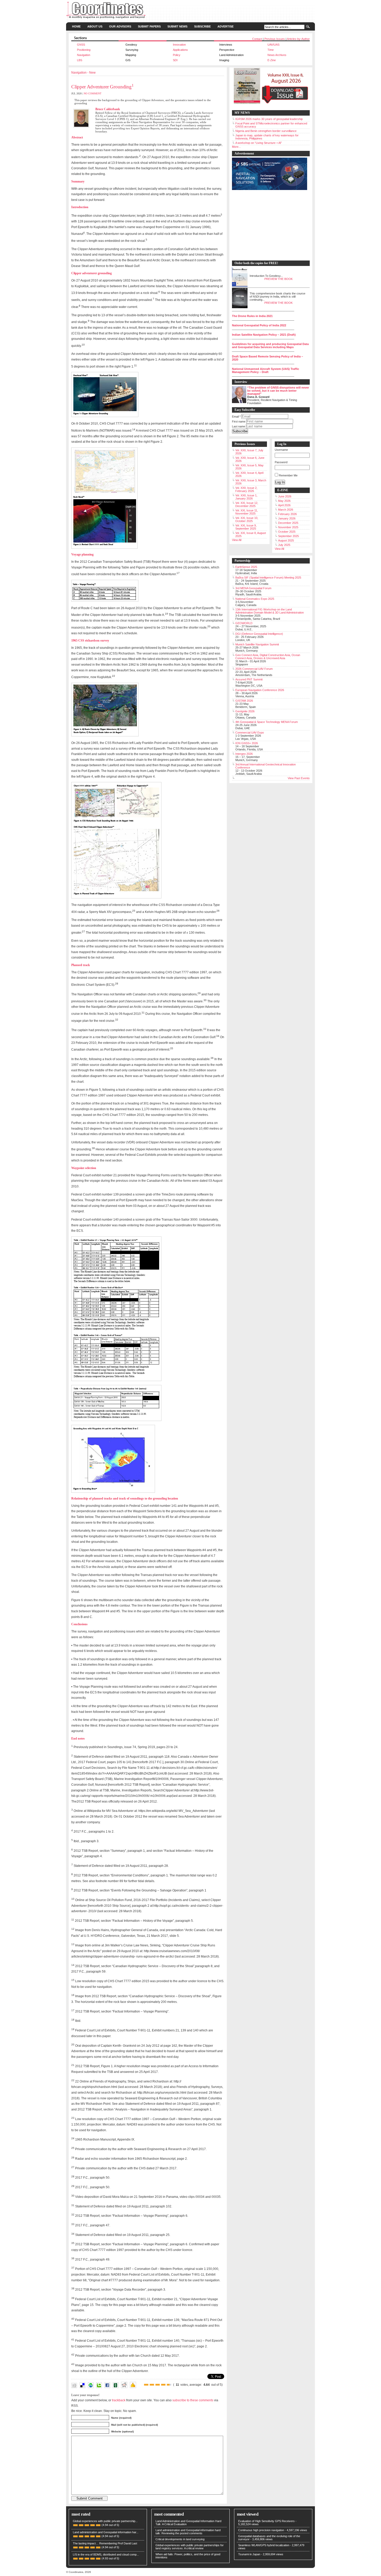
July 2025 (284, 545)
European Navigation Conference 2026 (260, 690)
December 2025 (288, 523)
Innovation (179, 45)
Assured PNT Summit (249, 679)
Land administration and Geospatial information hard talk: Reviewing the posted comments (188, 2532)
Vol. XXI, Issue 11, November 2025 (247, 512)
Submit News (177, 26)
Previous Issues (275, 39)
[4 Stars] (163, 2385)
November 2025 (288, 527)
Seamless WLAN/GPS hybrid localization (264, 2545)
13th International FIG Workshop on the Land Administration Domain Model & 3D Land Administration (270, 611)
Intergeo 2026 (244, 754)
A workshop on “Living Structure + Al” (259, 143)
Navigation (84, 55)
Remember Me (288, 475)
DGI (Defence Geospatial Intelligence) (259, 634)
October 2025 (287, 532)
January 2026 (287, 518)
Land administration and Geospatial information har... (106, 2532)
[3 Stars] (158, 2385)
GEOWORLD (244, 623)
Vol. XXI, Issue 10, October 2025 (247, 519)
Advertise (225, 26)
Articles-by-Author (298, 39)
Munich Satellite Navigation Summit (257, 644)
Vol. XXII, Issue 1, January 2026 (246, 497)
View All (237, 540)
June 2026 (285, 496)
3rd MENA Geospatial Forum (253, 588)
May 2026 (284, 501)
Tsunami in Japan (249, 2554)
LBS (80, 60)
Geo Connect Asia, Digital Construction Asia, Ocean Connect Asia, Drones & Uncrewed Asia (268, 657)
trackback (119, 2400)
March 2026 (286, 510)
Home (76, 26)
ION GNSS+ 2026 (247, 743)
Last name (239, 426)
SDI (175, 60)
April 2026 (284, 505)
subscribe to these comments (193, 2400)
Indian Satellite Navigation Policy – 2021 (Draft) (264, 335)
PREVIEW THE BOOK (278, 279)
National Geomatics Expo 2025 (255, 599)
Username (281, 450)
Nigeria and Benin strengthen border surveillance (266, 131)
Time (271, 50)
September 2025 (288, 536)
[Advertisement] (268, 226)
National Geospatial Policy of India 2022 (259, 325)
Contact (257, 39)
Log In (280, 482)
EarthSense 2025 (246, 567)
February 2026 (287, 514)
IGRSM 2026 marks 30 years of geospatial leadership (269, 119)
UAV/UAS (273, 45)
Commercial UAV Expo (250, 733)
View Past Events (299, 778)
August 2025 (286, 540)
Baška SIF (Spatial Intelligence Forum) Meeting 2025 (268, 578)
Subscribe (202, 26)
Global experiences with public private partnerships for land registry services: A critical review (190, 2547)
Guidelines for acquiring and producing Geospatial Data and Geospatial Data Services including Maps (270, 346)
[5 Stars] (169, 2385)
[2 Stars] (152, 2385)
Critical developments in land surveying (180, 2539)
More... (236, 147)
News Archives (277, 55)
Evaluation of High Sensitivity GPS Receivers (266, 2521)
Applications (180, 50)
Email (236, 417)
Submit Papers (149, 26)
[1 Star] (146, 2385)
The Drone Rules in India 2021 (252, 316)
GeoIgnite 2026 (245, 711)
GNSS (81, 45)
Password (281, 462)
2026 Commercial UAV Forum (254, 669)
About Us (95, 26)
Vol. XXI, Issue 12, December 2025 (247, 504)
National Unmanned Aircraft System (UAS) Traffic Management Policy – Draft (266, 370)
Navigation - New (83, 73)
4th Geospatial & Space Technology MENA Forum (267, 722)
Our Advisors (120, 26)
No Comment (93, 93)
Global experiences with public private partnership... (105, 2521)
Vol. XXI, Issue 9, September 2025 (246, 527)
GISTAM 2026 (244, 701)
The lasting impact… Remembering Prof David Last (105, 2543)
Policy (177, 55)
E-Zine (272, 60)
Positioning (84, 50)
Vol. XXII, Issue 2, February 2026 (246, 489)
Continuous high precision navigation (261, 2530)
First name (239, 421)
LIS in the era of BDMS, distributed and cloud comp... (106, 2554)
